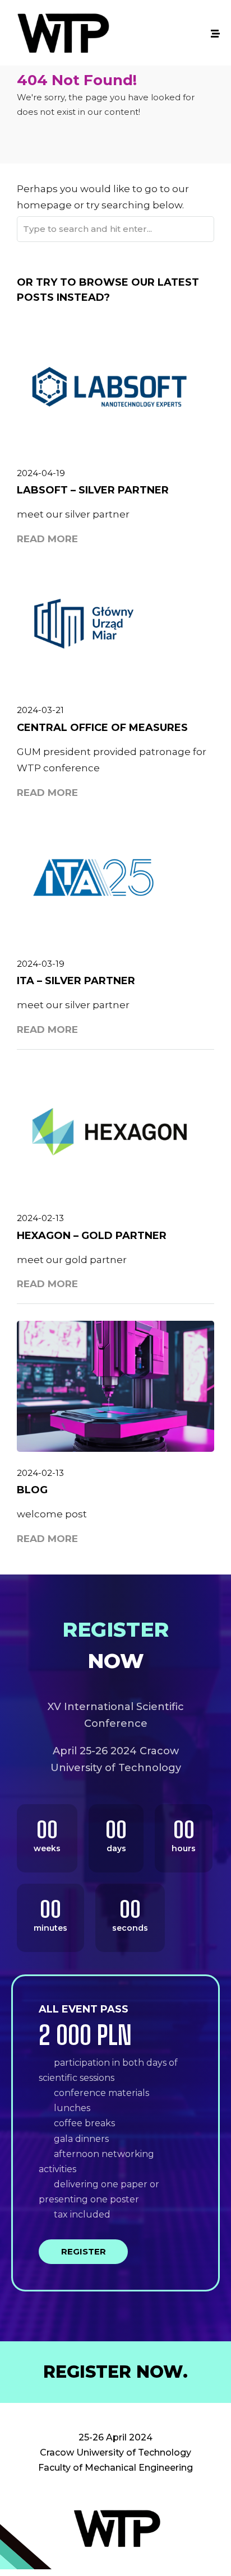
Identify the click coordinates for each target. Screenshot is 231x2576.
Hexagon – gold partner (92, 1236)
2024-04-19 (41, 473)
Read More (47, 539)
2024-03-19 (41, 964)
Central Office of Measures (102, 728)
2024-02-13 (40, 1218)
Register (84, 2251)
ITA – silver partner (76, 981)
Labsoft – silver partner (93, 490)
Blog (32, 1490)
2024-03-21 (40, 710)
